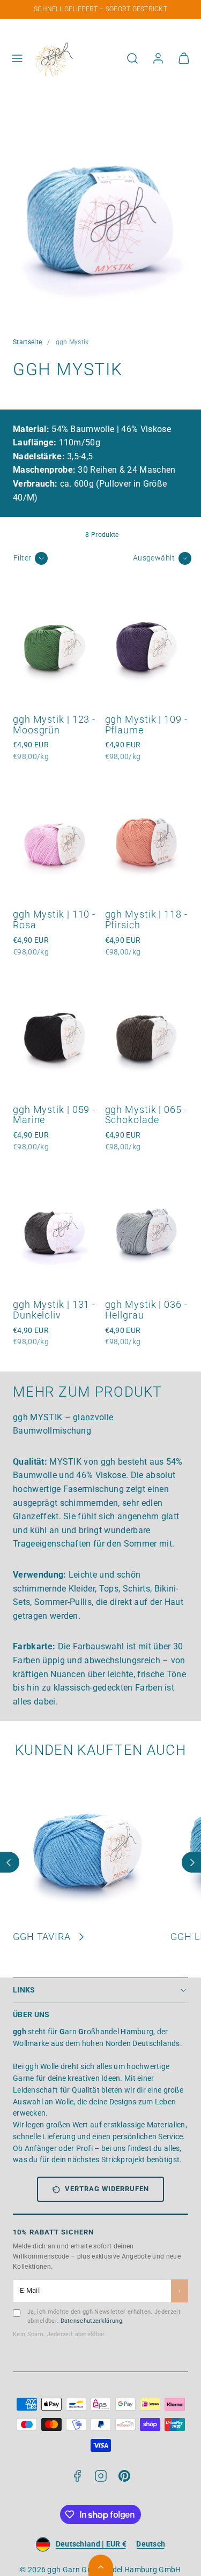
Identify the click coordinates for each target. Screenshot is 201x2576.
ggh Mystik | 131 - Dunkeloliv (54, 1310)
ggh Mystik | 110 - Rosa (54, 919)
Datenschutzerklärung (91, 2321)
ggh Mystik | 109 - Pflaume (146, 725)
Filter (23, 558)
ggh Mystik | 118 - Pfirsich (146, 919)
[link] (158, 58)
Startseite (27, 342)
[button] (17, 58)
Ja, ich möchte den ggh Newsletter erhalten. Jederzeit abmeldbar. (104, 2316)
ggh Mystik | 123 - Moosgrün (54, 725)
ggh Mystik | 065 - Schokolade (146, 1115)
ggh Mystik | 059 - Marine (54, 1115)
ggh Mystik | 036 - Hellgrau (146, 1310)
